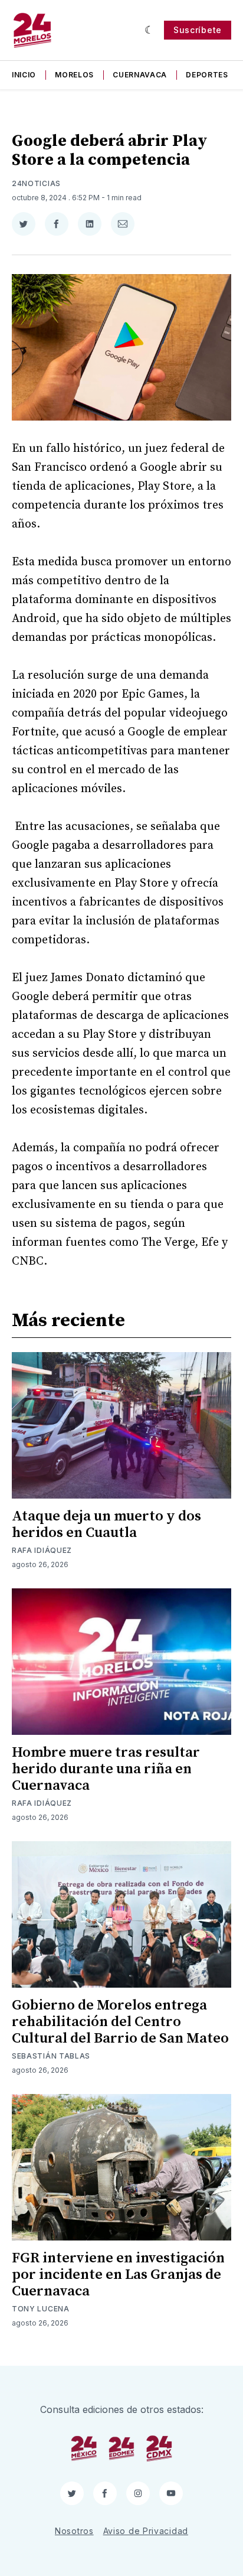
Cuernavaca (140, 75)
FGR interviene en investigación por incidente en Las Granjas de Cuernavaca (118, 2275)
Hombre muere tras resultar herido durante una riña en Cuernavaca (106, 1769)
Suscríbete (198, 30)
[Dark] (150, 30)
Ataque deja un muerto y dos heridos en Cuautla (106, 1525)
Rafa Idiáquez (42, 1550)
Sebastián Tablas (51, 2056)
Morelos (74, 75)
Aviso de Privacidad (146, 2531)
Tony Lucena (41, 2309)
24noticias (36, 183)
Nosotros (74, 2531)
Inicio (24, 75)
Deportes (207, 75)
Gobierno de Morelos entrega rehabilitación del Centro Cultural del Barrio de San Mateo (120, 2022)
